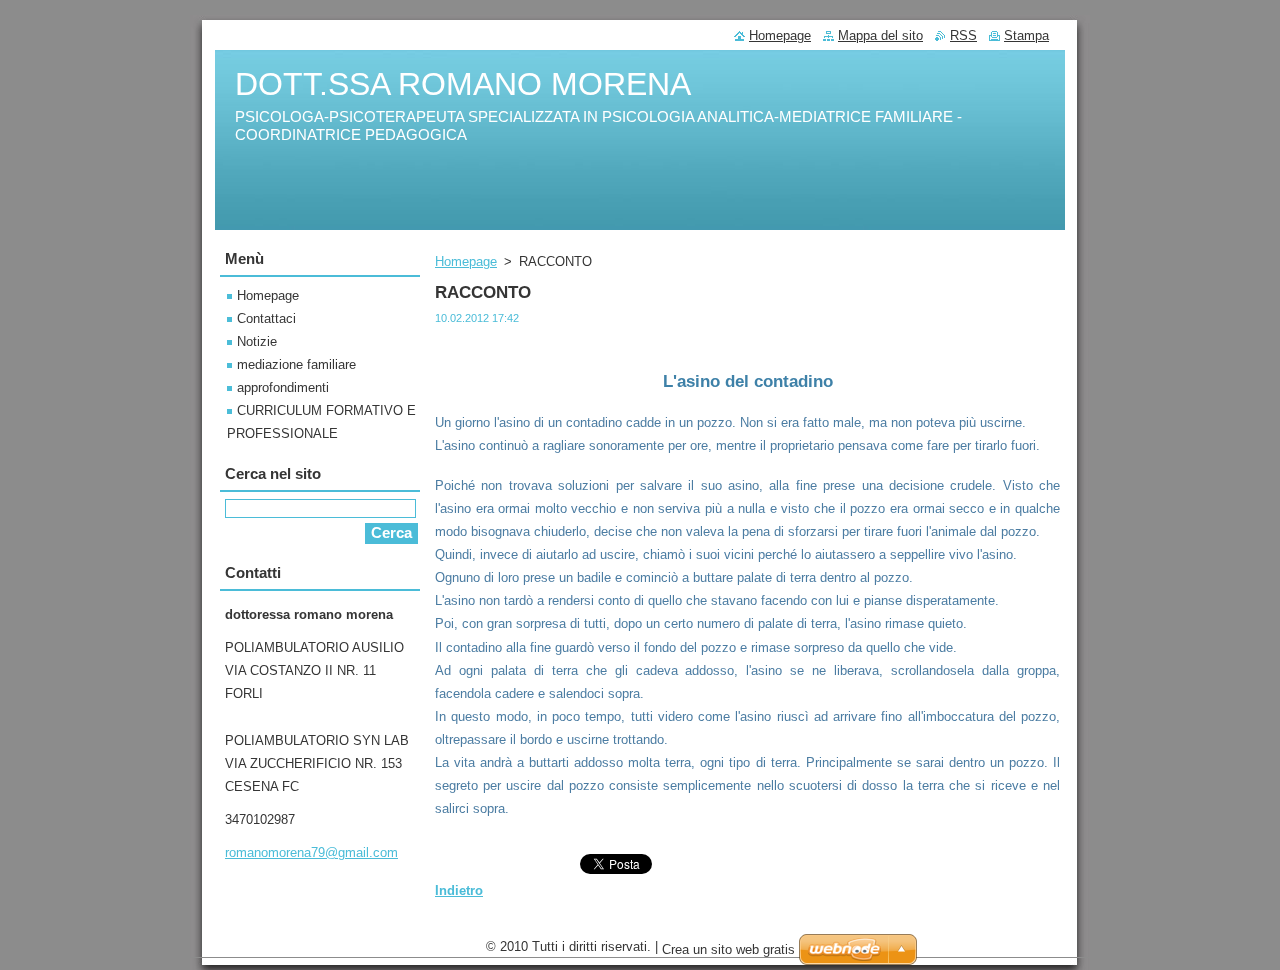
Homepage (466, 261)
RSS (963, 35)
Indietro (459, 890)
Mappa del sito (880, 35)
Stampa (1026, 35)
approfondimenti (283, 387)
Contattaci (266, 318)
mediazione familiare (296, 364)
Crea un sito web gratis (728, 949)
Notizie (257, 341)
